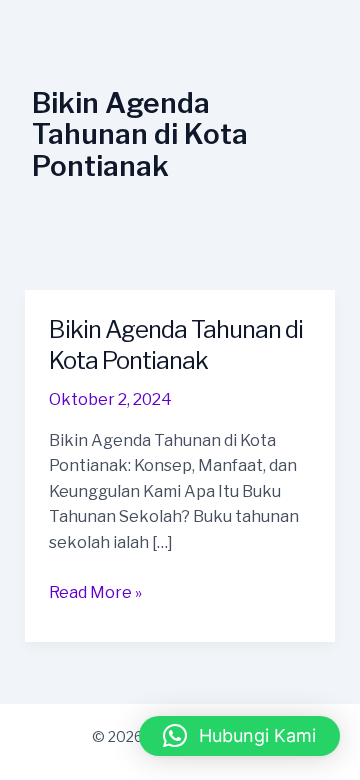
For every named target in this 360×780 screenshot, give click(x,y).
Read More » (95, 591)
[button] (239, 736)
